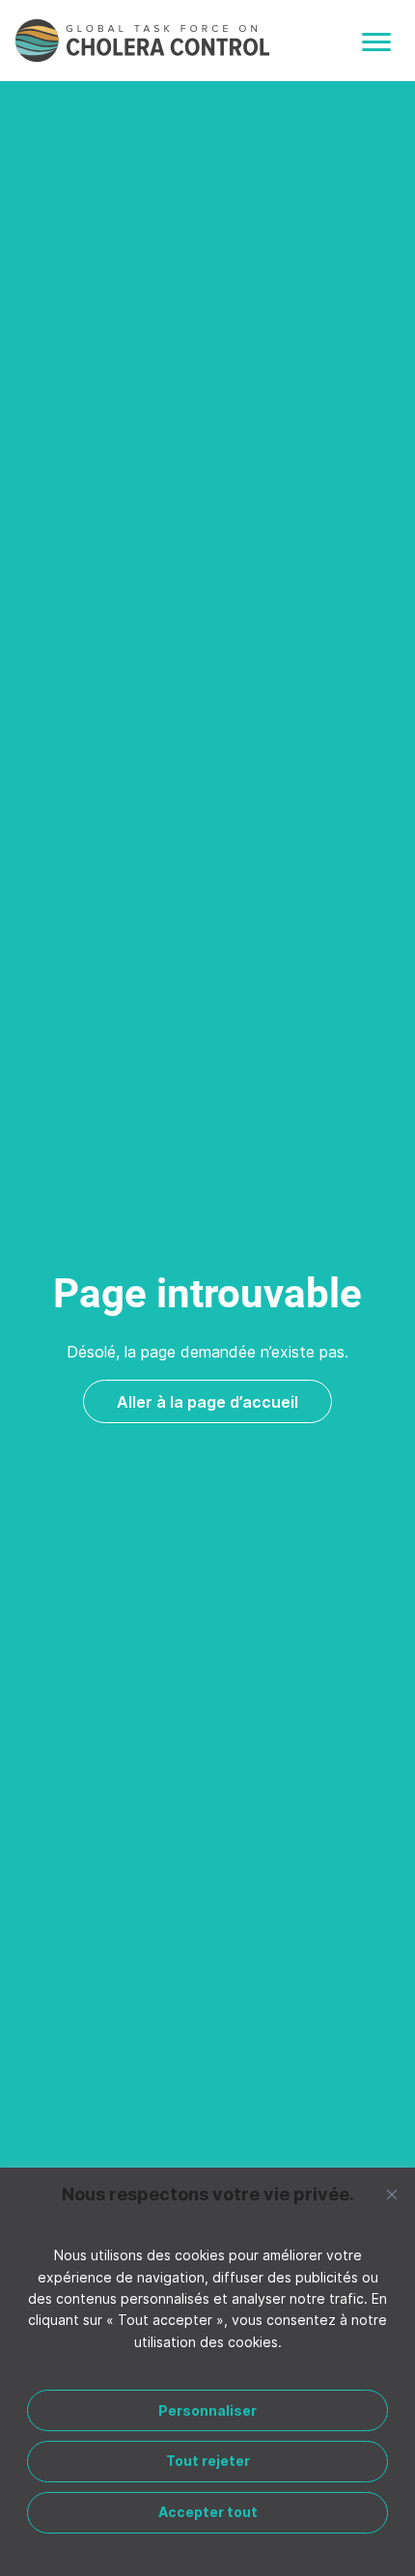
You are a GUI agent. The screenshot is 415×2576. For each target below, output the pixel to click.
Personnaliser (207, 2410)
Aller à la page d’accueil (207, 1402)
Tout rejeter (208, 2461)
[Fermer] (392, 2195)
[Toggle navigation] (376, 42)
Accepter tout (208, 2512)
